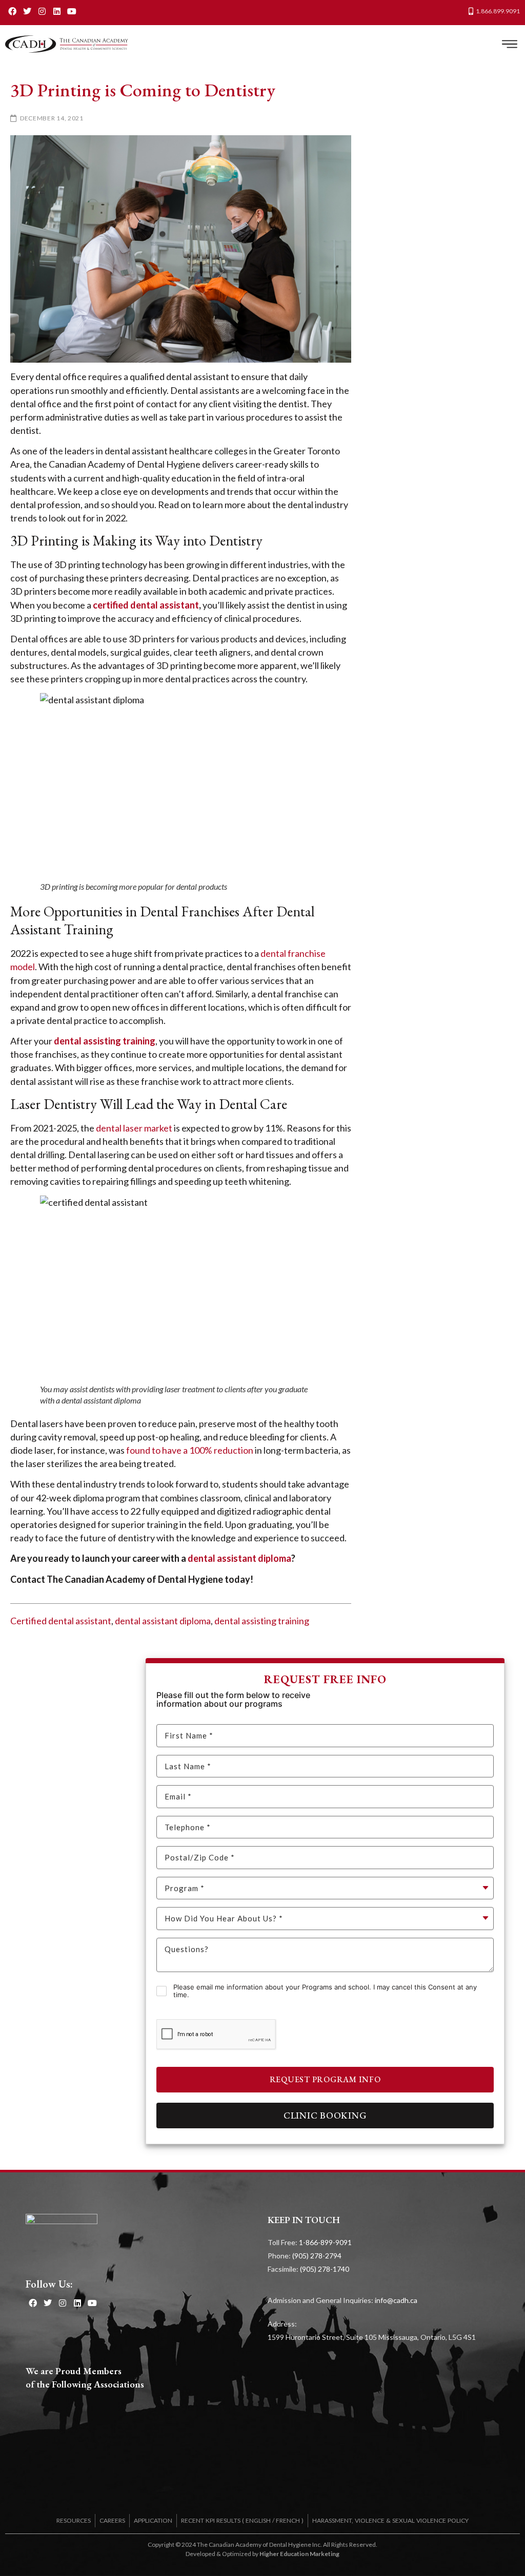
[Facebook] (13, 11)
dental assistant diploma (163, 1621)
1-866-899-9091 (325, 2242)
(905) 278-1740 (325, 2269)
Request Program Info (325, 2079)
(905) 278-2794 (317, 2256)
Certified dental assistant (61, 1621)
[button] (509, 44)
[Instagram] (42, 11)
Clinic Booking (325, 2115)
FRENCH (288, 2520)
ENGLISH (258, 2520)
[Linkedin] (57, 11)
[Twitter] (27, 11)
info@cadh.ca (396, 2300)
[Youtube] (72, 11)
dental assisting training (262, 1621)
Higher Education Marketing (299, 2554)
